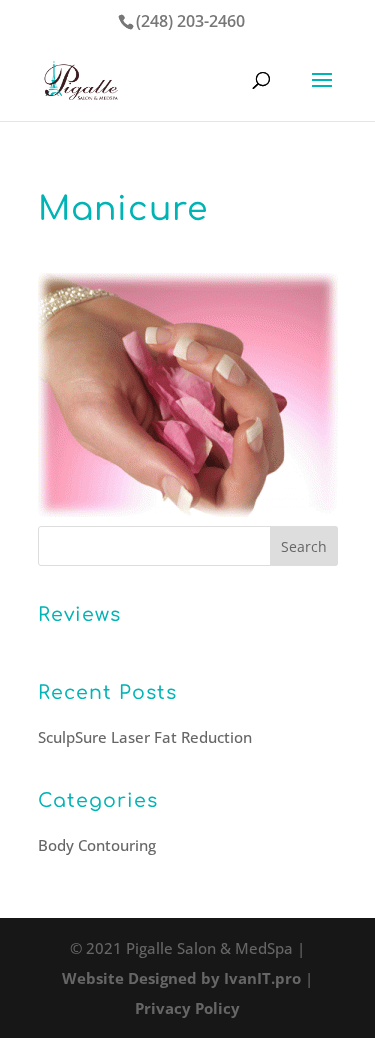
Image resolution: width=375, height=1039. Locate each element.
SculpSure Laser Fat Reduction (145, 737)
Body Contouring (97, 845)
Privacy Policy (187, 1008)
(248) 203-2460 (190, 21)
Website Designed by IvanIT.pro (181, 978)
